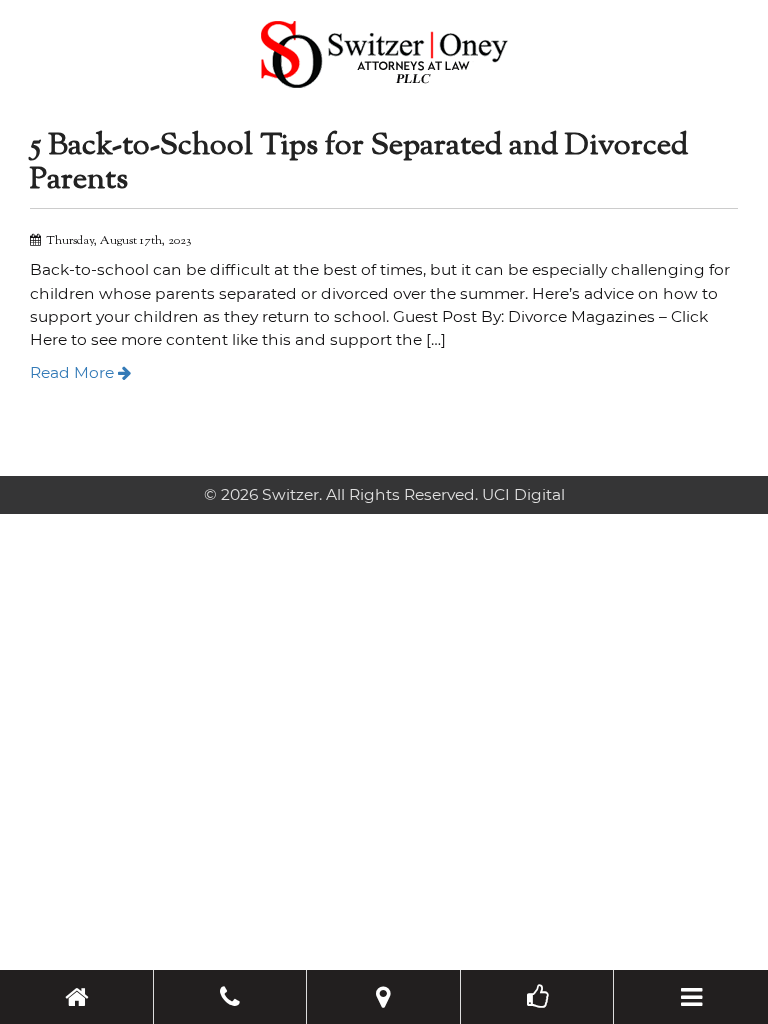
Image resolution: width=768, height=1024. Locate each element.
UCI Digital (523, 494)
